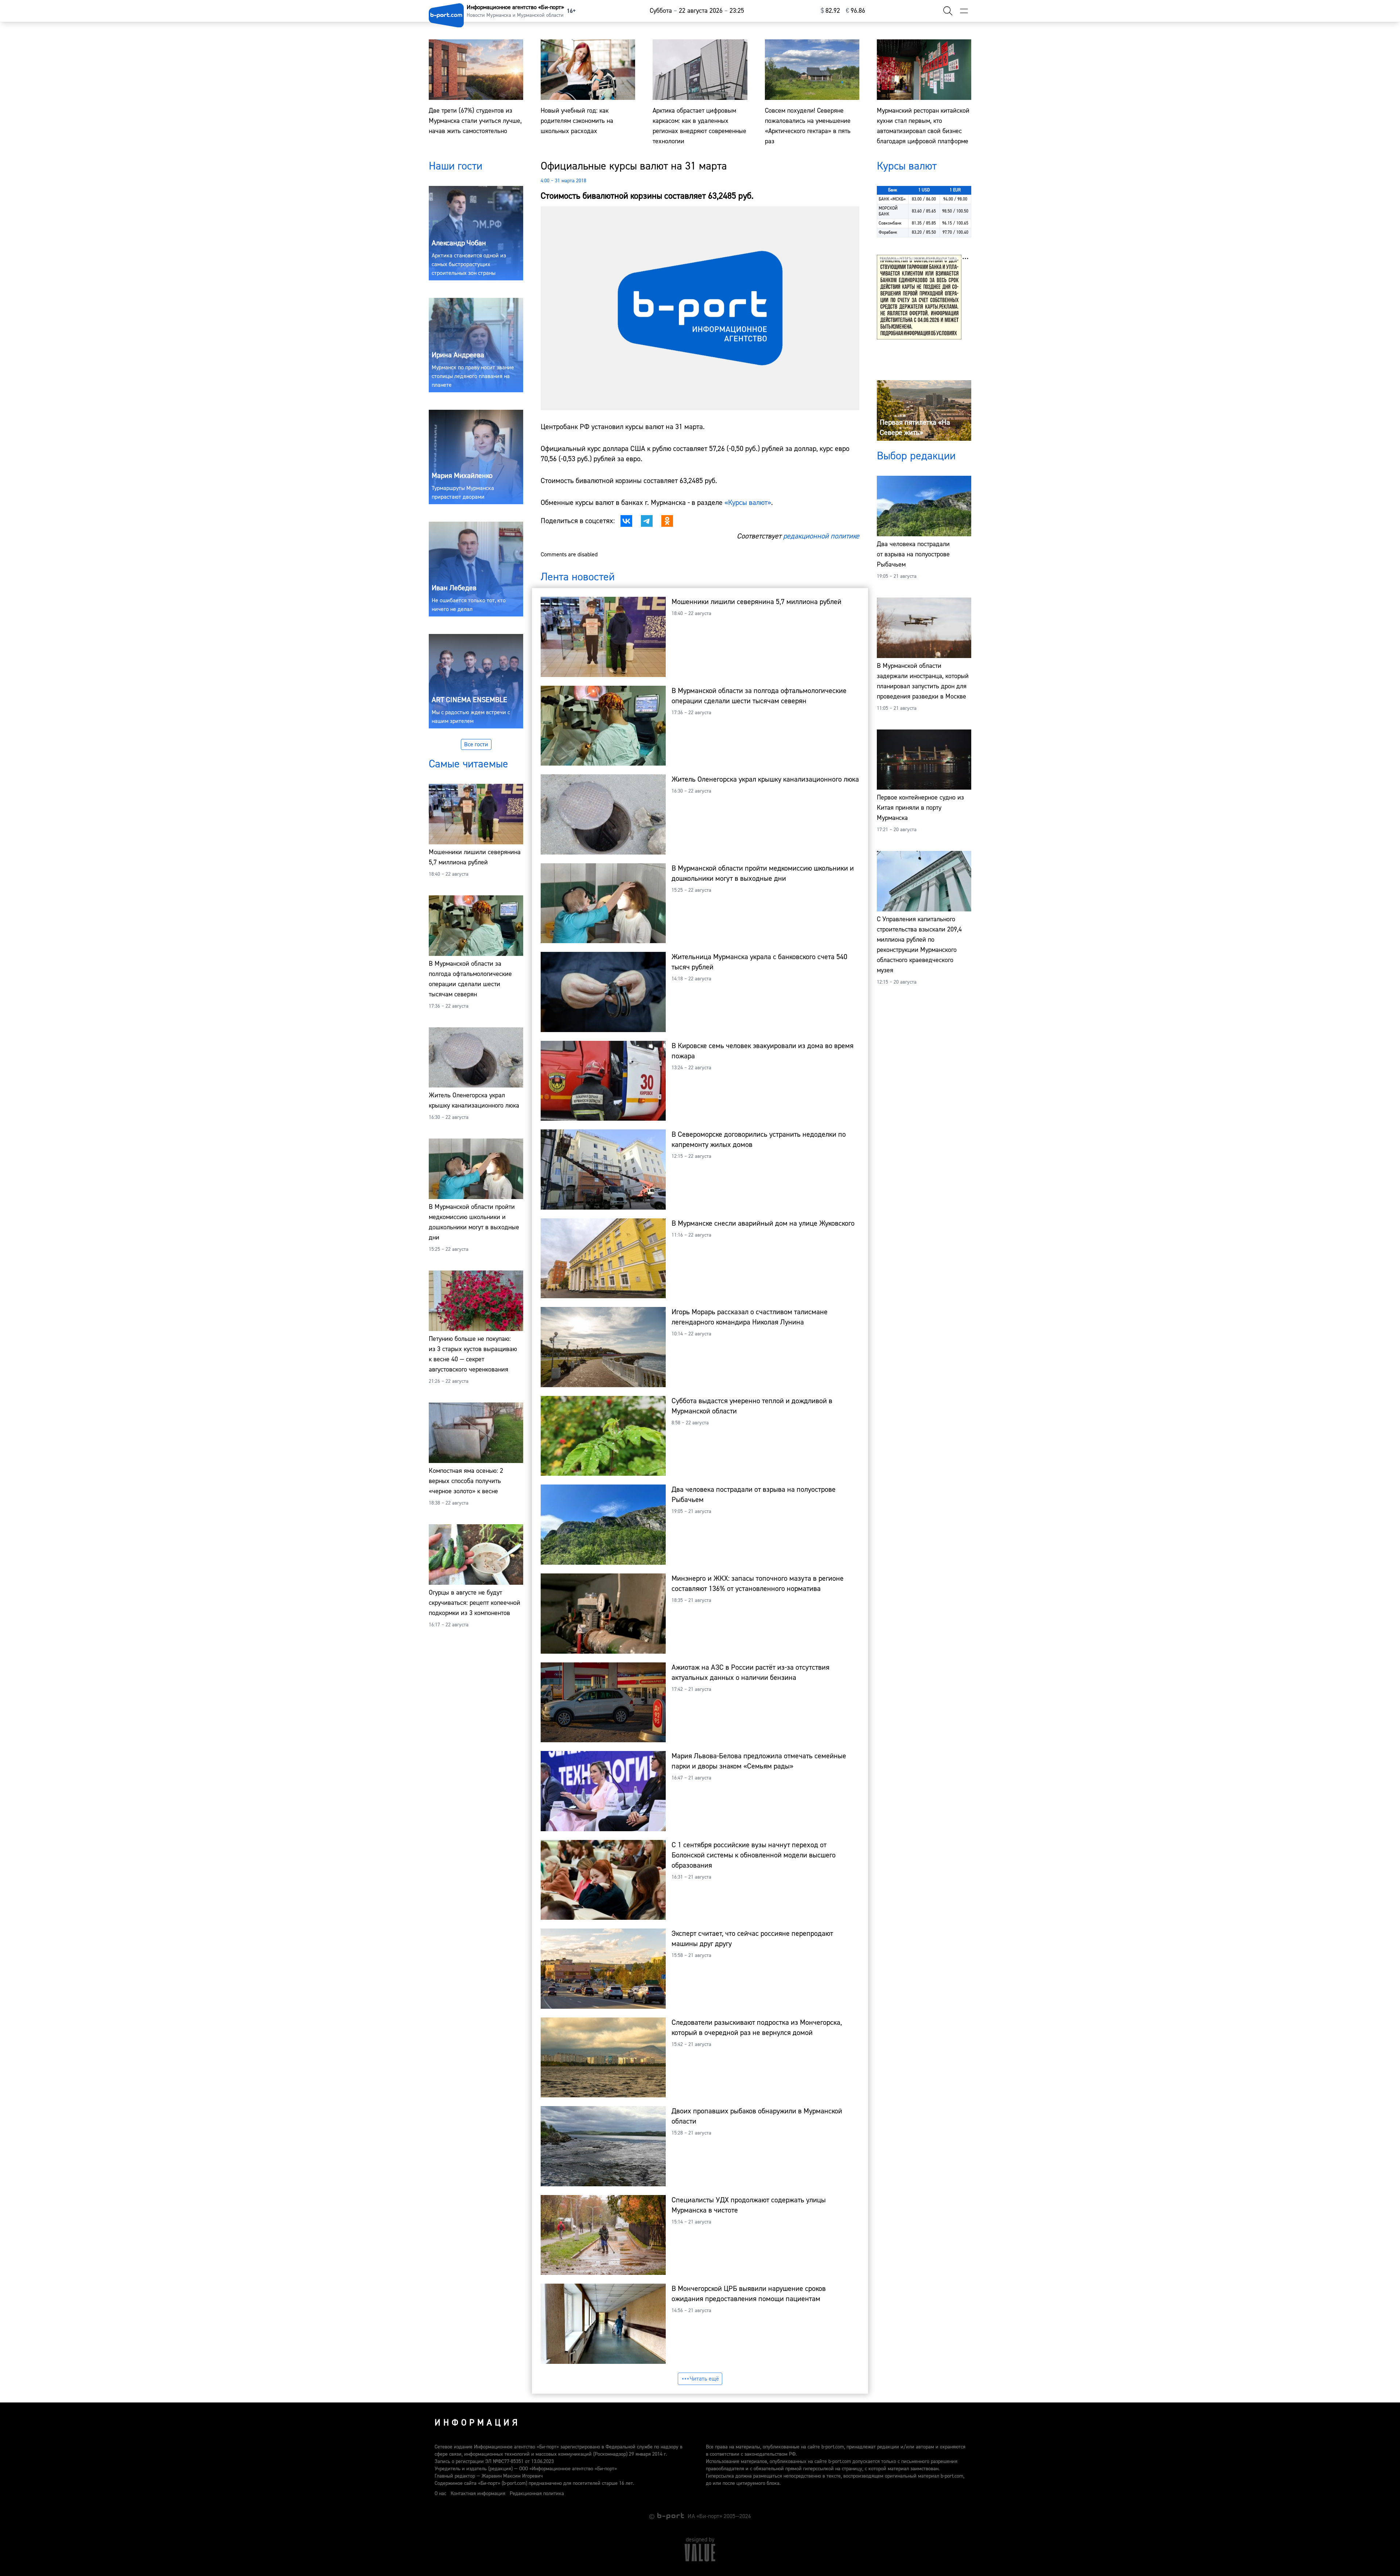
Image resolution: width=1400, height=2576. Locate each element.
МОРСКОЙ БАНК (888, 211)
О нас (440, 2494)
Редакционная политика (537, 2494)
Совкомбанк (890, 223)
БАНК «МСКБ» (892, 199)
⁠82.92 (830, 11)
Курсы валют (907, 166)
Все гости (476, 744)
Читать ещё (704, 2379)
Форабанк (888, 232)
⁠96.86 (855, 11)
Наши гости (456, 166)
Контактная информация (478, 2494)
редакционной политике (821, 536)
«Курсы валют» (748, 503)
